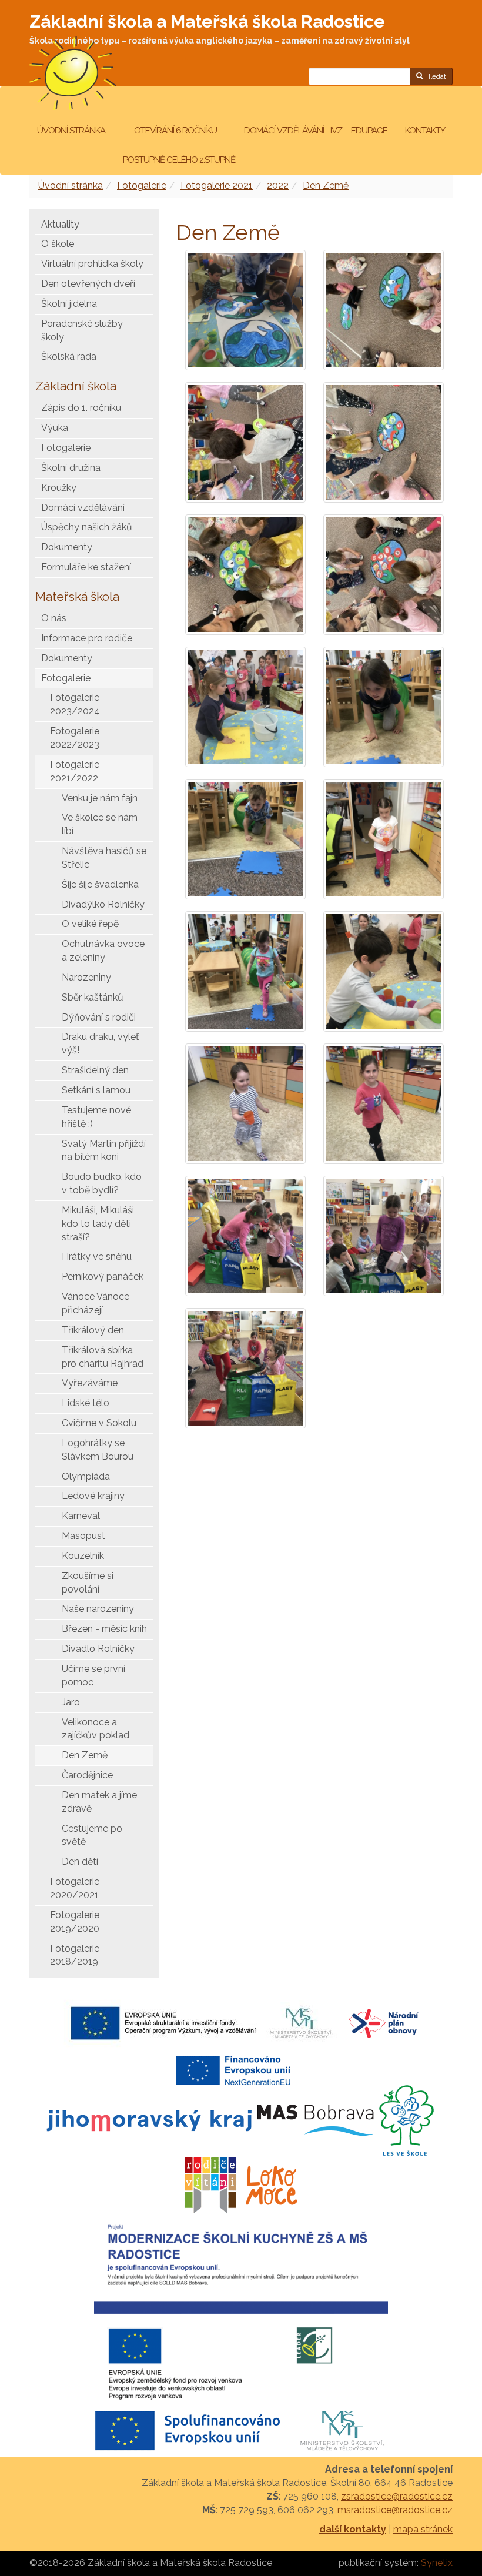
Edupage (370, 131)
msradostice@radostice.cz (395, 2510)
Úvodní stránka (71, 131)
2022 (278, 185)
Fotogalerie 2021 (217, 185)
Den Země (326, 185)
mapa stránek (423, 2529)
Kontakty (425, 131)
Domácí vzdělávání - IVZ (293, 131)
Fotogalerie (142, 185)
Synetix (437, 2563)
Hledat (435, 76)
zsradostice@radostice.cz (397, 2496)
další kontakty (353, 2529)
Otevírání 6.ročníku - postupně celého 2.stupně (178, 145)
